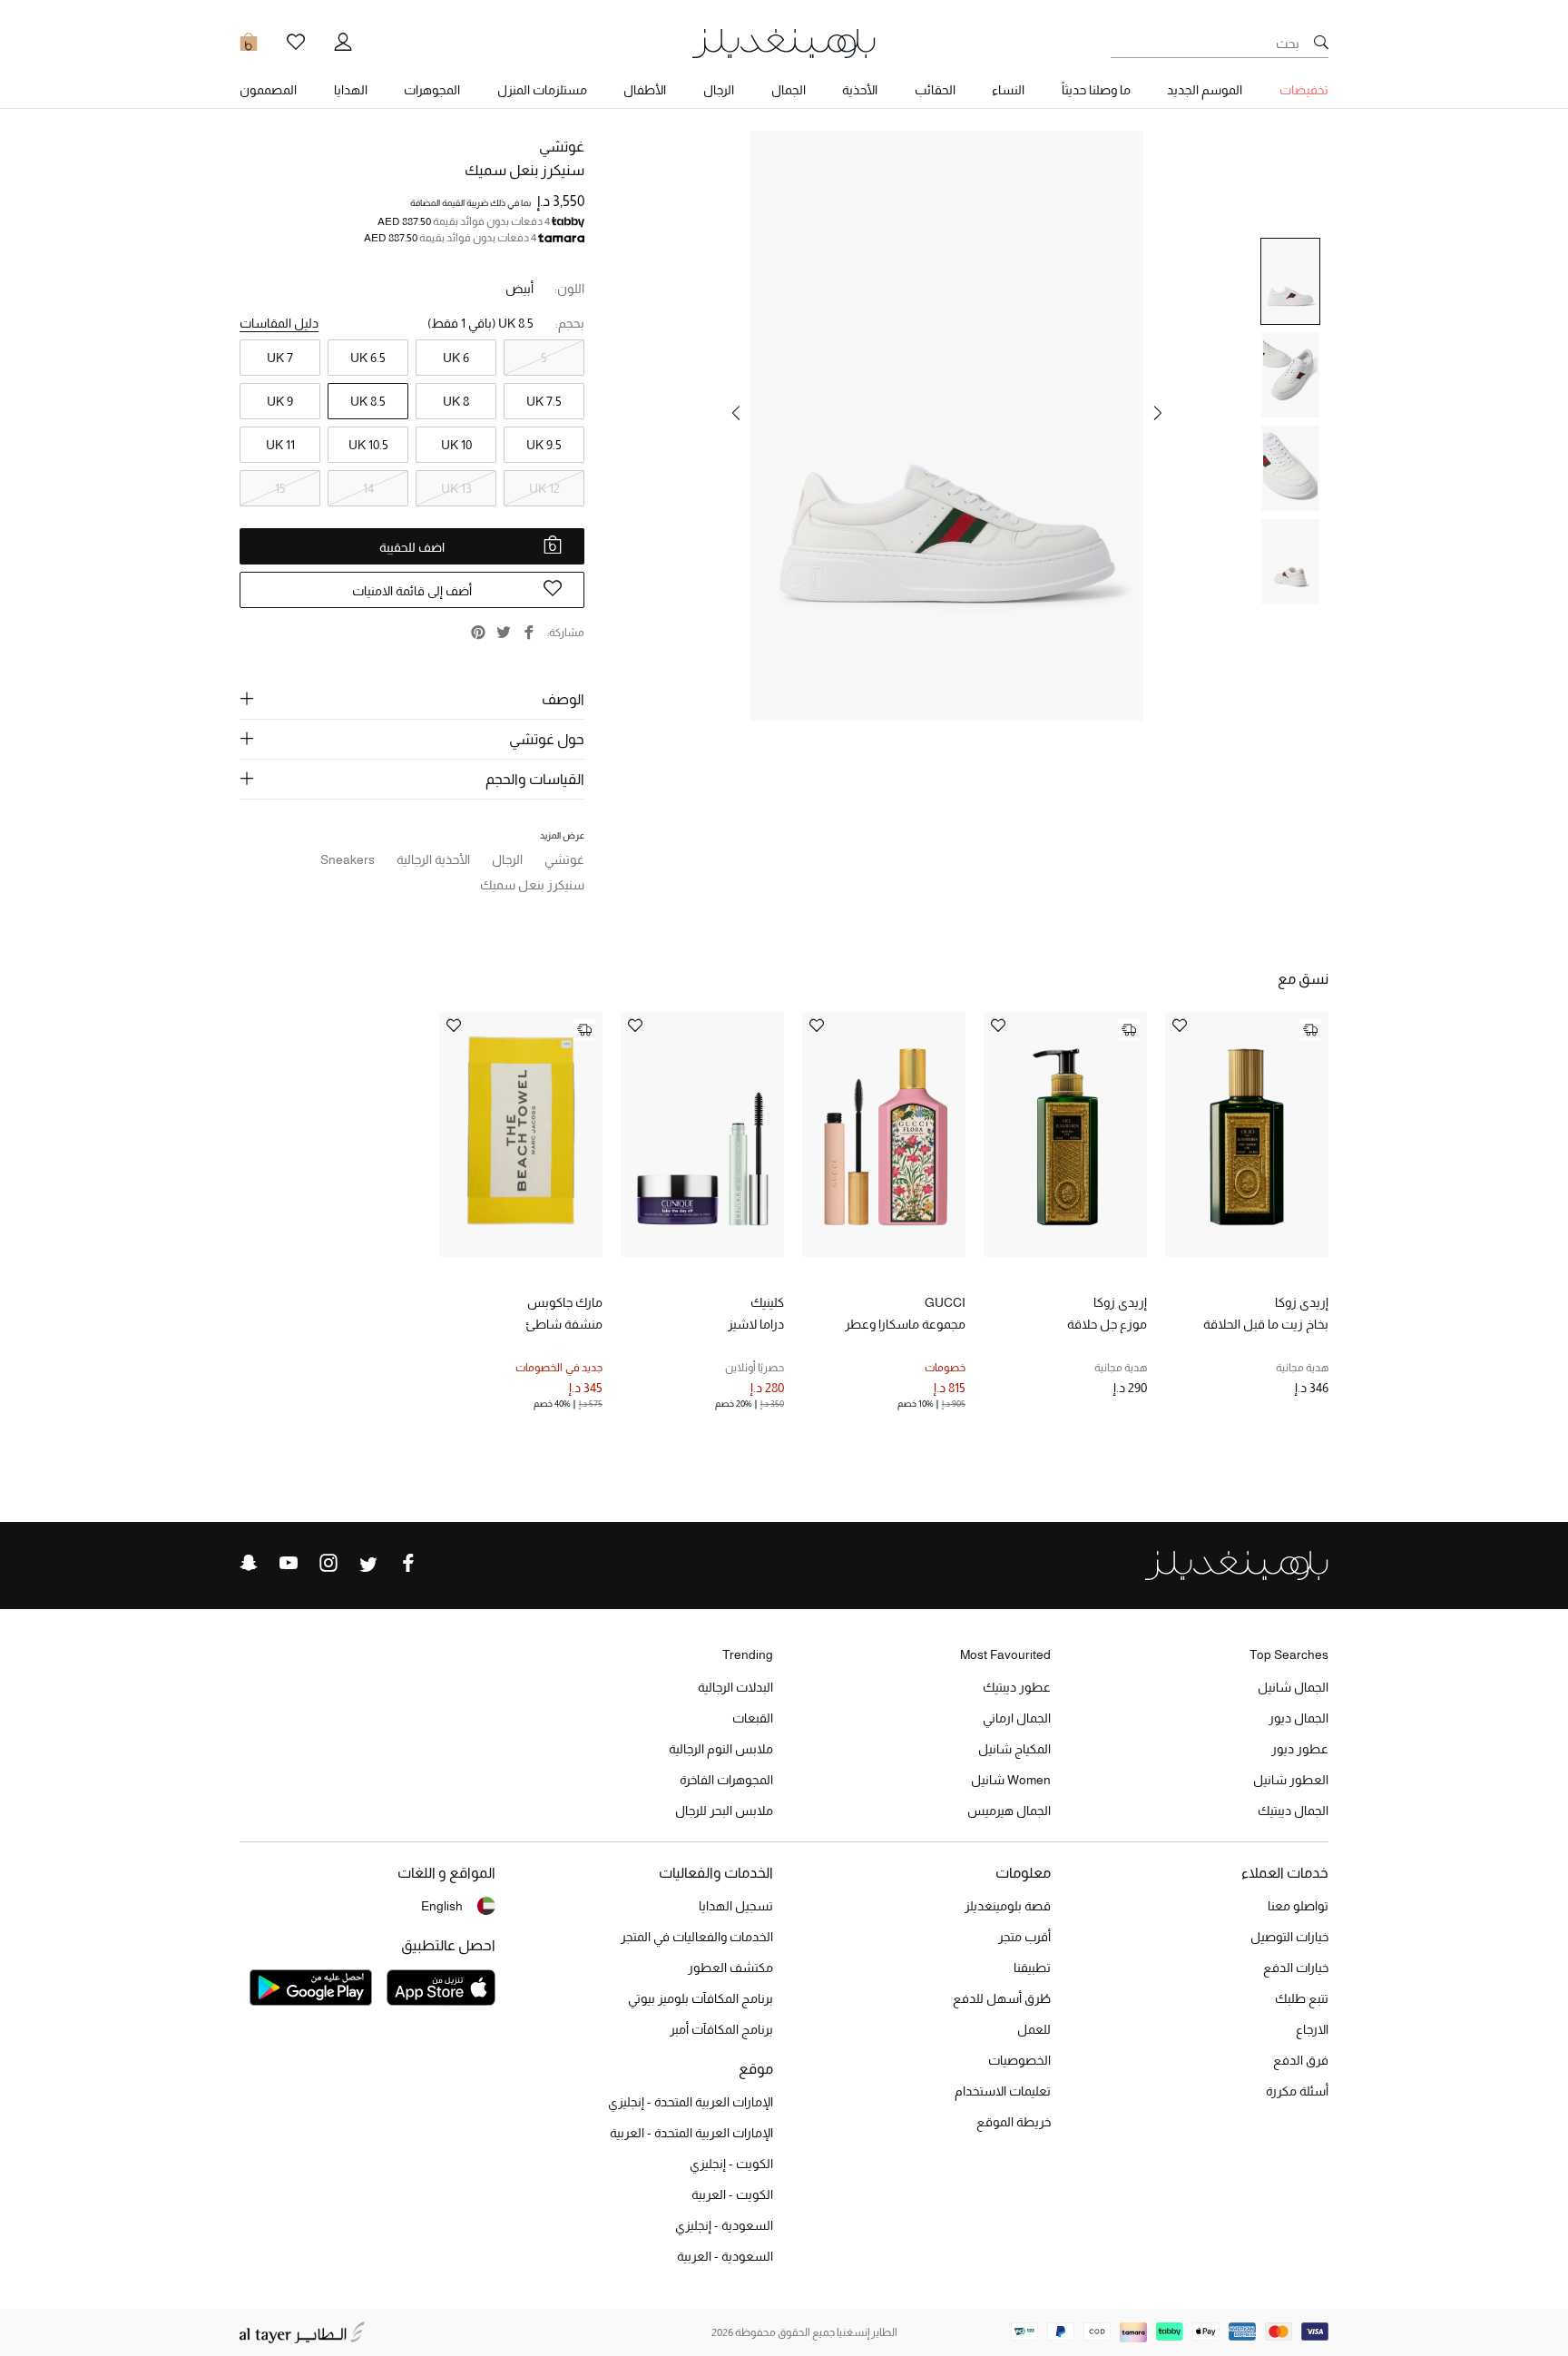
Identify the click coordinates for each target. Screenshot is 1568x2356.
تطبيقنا (1032, 1968)
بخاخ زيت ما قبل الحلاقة (1266, 1324)
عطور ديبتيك (1017, 1687)
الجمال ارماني (1017, 1718)
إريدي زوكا (1302, 1302)
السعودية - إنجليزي (724, 2225)
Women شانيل (1011, 1780)
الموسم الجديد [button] (1205, 90)
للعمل (1034, 2029)
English (442, 1906)
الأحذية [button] (860, 90)
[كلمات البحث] (1321, 44)
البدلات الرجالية (735, 1687)
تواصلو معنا (1298, 1906)
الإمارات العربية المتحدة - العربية (691, 2133)
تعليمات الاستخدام (1003, 2091)
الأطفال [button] (645, 90)
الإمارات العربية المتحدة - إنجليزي (691, 2102)
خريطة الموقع (1014, 2122)
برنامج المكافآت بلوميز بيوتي (701, 1998)
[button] (1158, 413)
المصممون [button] (268, 90)
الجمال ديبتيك (1293, 1811)
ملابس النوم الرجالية (721, 1749)
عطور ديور (1300, 1749)
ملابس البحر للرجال (724, 1811)
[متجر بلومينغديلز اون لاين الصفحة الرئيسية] (784, 42)
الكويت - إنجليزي (731, 2164)
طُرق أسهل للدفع (1002, 1998)
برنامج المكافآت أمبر (721, 2029)
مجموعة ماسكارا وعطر (905, 1324)
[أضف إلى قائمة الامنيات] (1180, 1027)
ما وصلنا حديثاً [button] (1096, 90)
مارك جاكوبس (565, 1302)
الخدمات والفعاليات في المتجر (697, 1937)
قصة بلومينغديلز (1008, 1906)
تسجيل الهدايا (736, 1906)
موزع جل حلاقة (1107, 1324)
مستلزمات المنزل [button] (542, 90)
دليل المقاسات (279, 323)
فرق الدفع (1301, 2060)
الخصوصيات (1019, 2060)
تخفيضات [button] (1304, 90)
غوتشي (562, 147)
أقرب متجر (1024, 1937)
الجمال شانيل (1293, 1687)
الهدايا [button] (351, 90)
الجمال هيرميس (1009, 1811)
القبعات (753, 1718)
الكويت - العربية (732, 2194)
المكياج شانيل (1014, 1749)
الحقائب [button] (935, 90)
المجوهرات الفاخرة (726, 1780)
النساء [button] (1008, 90)
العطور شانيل (1291, 1780)
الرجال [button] (719, 90)
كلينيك (767, 1302)
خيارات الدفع (1296, 1968)
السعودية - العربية (725, 2256)
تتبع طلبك (1302, 1998)
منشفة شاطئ (564, 1324)
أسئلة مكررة (1297, 2091)
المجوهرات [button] (432, 90)
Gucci (945, 1302)
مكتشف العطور (730, 1968)
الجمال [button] (789, 90)
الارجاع (1312, 2029)
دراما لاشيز (756, 1324)
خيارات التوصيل (1289, 1937)
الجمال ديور (1298, 1718)
